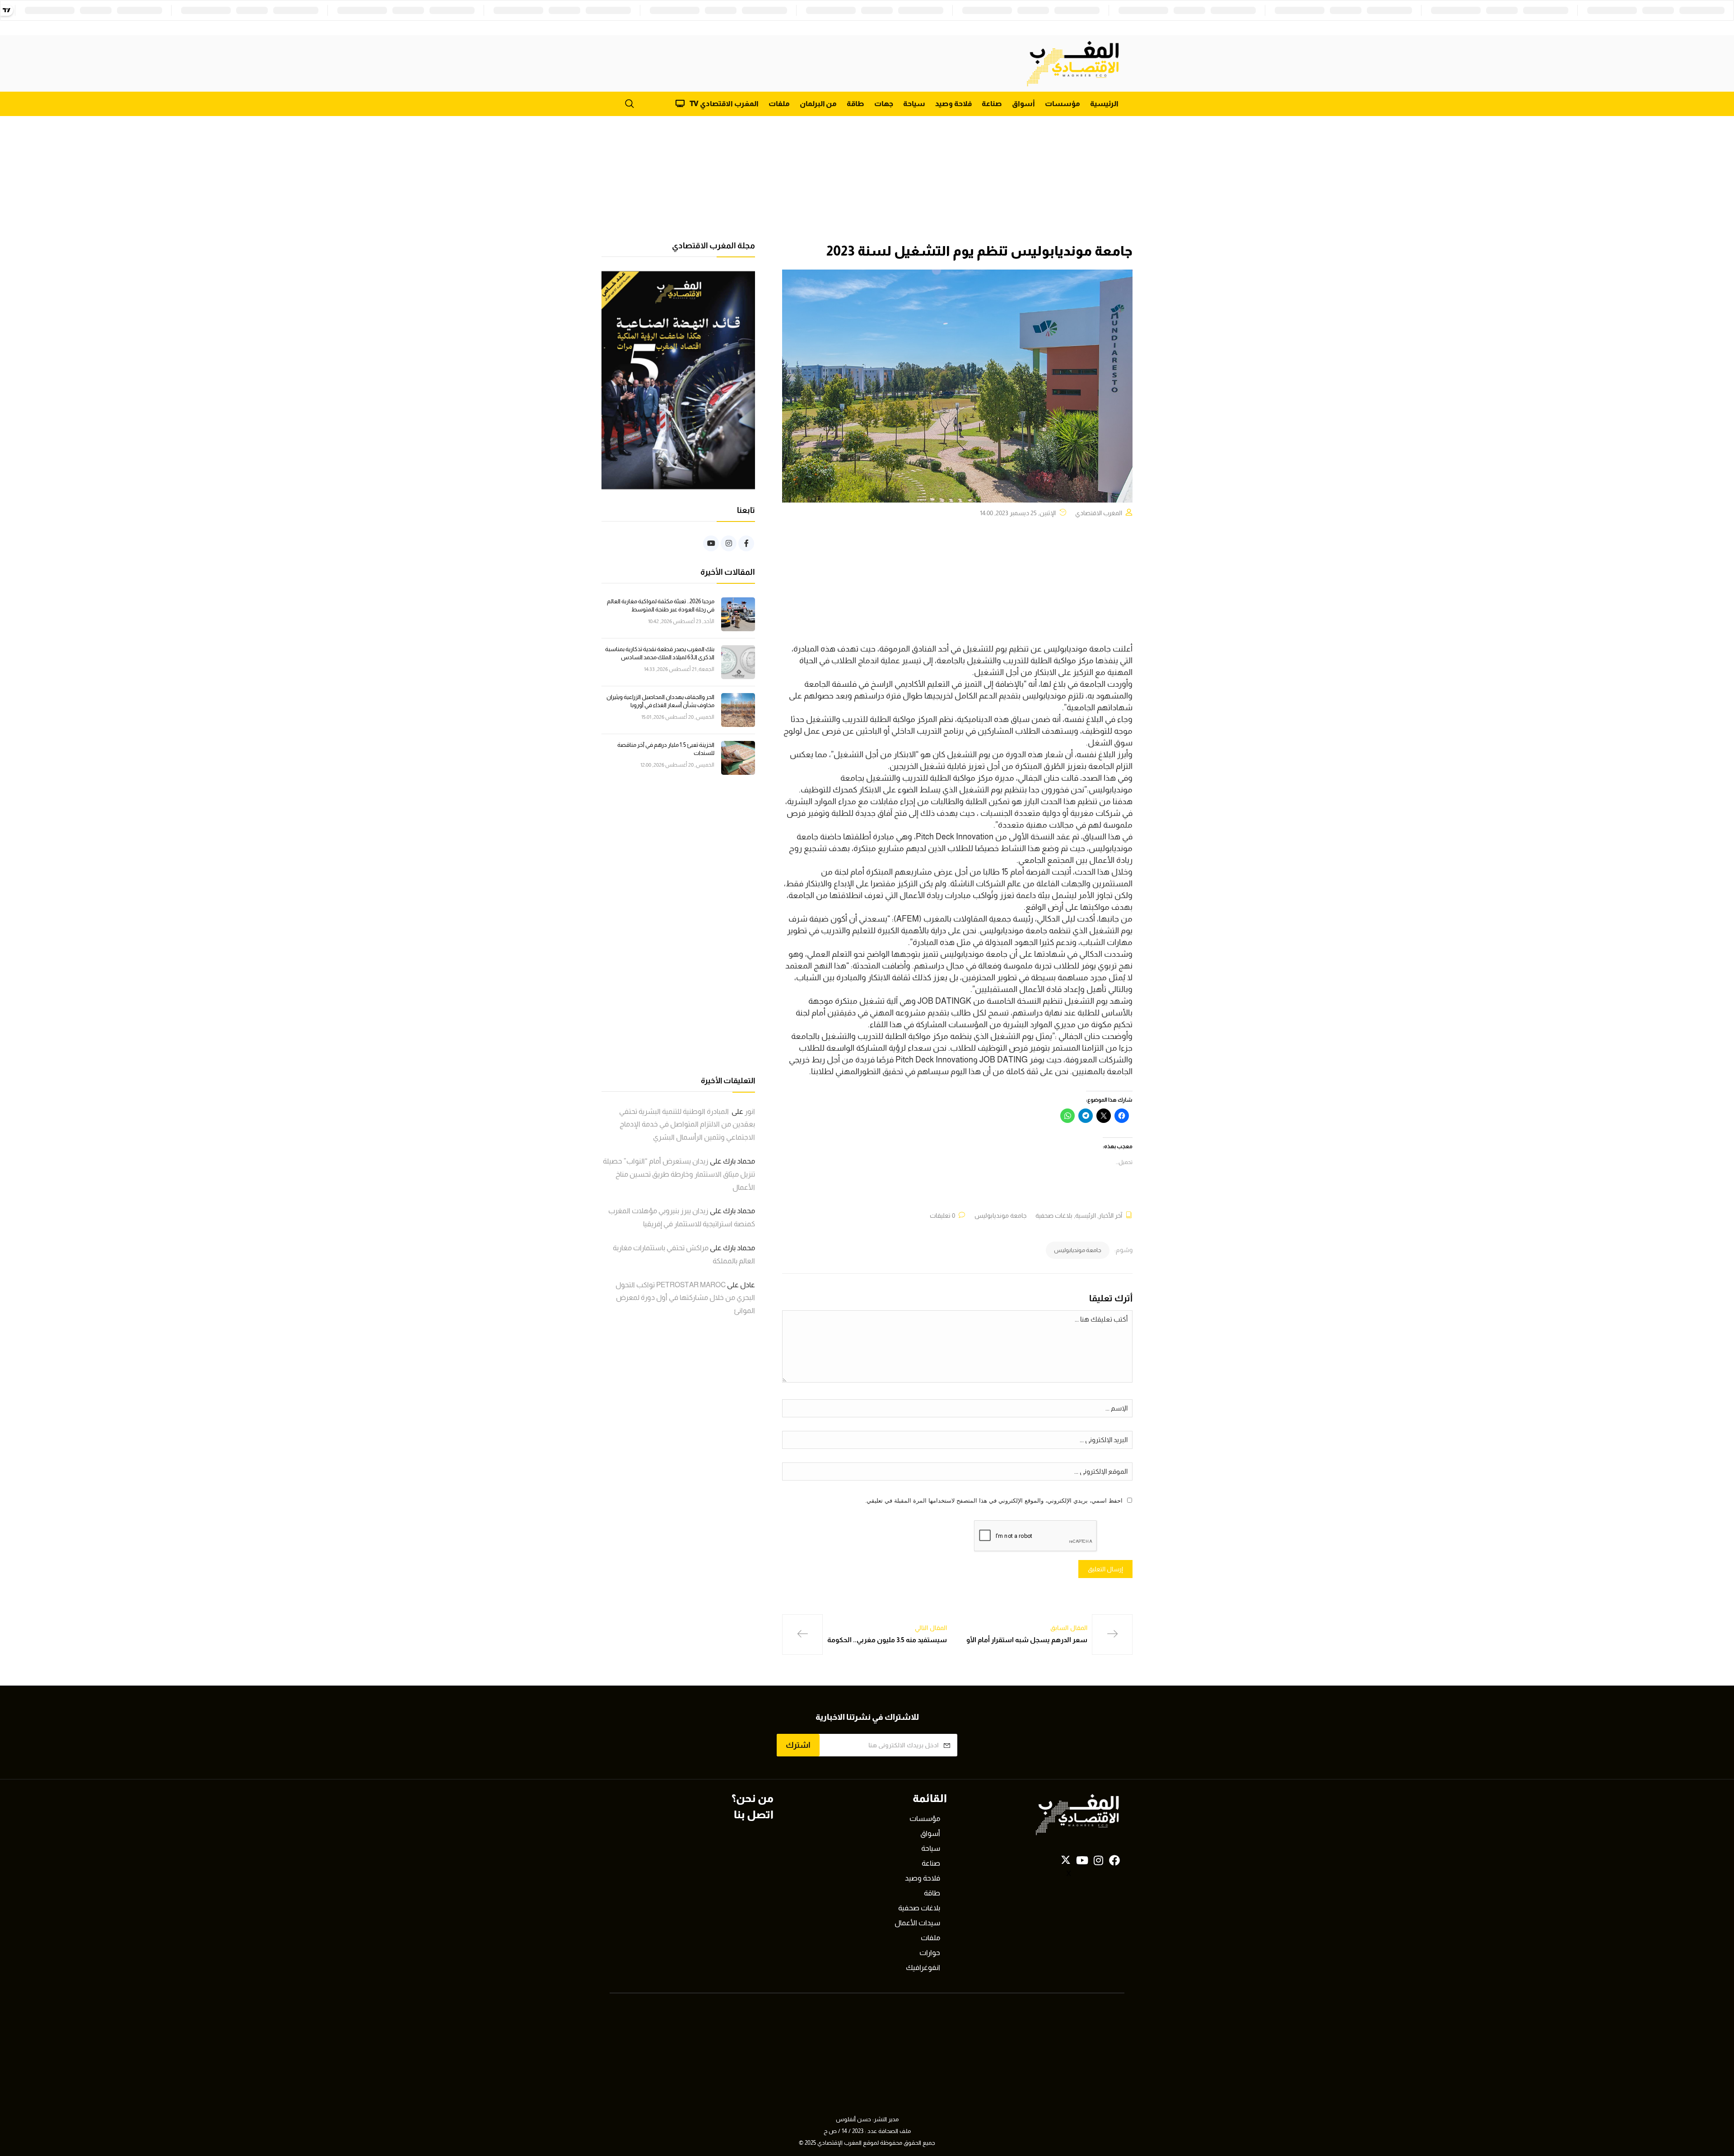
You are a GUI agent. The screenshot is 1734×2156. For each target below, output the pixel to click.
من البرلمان (818, 104)
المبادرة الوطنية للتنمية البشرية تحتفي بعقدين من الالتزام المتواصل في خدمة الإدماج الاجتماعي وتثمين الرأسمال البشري (687, 1125)
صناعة (992, 104)
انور (750, 1111)
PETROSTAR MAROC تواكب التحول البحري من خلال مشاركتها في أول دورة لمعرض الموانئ (685, 1298)
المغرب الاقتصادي (1099, 513)
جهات (884, 104)
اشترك (798, 1745)
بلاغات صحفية (1054, 1215)
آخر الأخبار (1110, 1215)
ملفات (779, 104)
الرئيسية (1104, 104)
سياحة (914, 104)
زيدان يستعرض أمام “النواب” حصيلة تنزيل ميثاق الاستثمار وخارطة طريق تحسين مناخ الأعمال (679, 1174)
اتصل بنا (754, 1814)
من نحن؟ (753, 1798)
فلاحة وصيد (953, 104)
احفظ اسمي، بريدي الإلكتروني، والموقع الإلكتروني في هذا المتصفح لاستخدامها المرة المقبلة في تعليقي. (994, 1501)
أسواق (1023, 104)
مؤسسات (1063, 104)
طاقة (855, 104)
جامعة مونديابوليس (1000, 1215)
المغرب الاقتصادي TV (724, 104)
